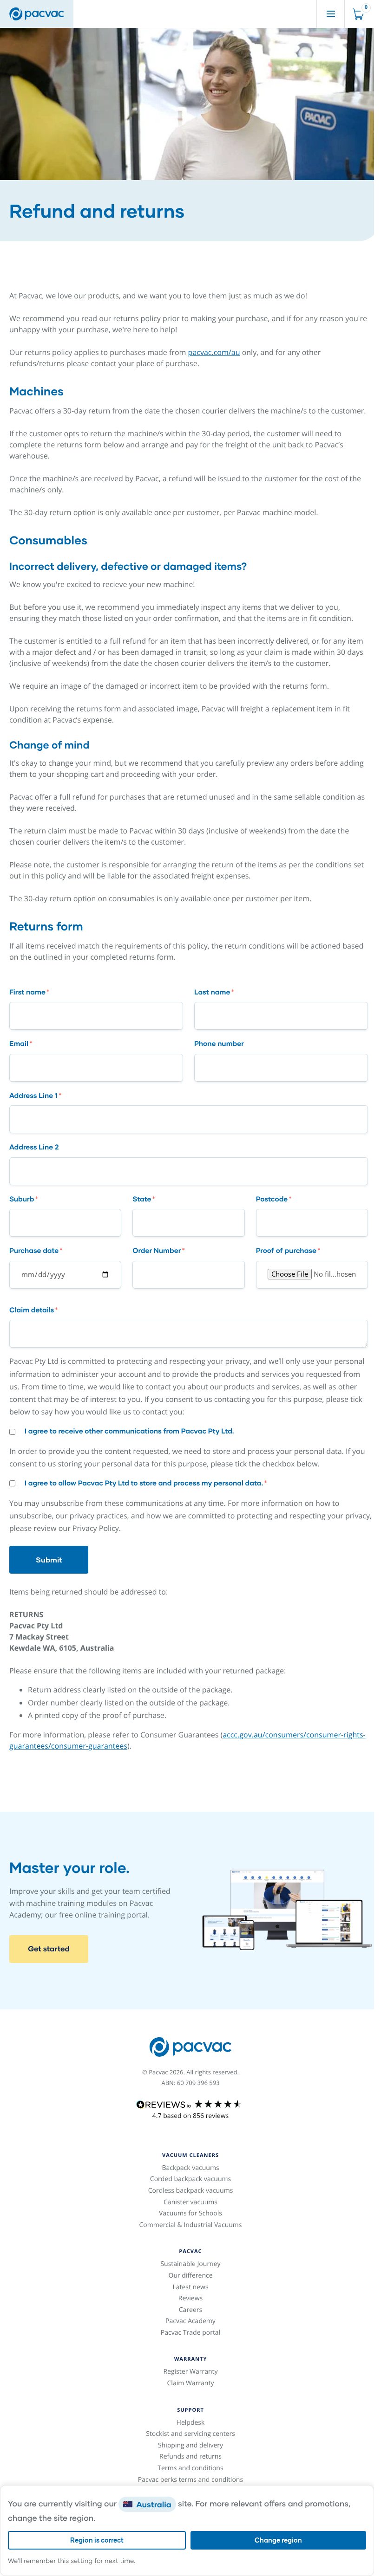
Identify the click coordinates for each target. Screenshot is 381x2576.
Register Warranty (190, 2372)
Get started (49, 1949)
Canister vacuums (190, 2202)
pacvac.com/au (214, 352)
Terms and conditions (190, 2468)
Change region (278, 2540)
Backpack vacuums (190, 2168)
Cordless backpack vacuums (191, 2191)
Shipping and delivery (190, 2445)
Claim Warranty (191, 2383)
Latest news (190, 2287)
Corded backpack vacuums (190, 2179)
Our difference (191, 2276)
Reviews (191, 2298)
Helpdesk (191, 2423)
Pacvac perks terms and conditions (190, 2480)
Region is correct (97, 2540)
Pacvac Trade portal (190, 2333)
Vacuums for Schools (190, 2213)
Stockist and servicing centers (190, 2434)
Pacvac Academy (190, 2321)
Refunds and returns (190, 2457)
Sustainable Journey (190, 2264)
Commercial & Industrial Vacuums (190, 2225)
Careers (190, 2310)
